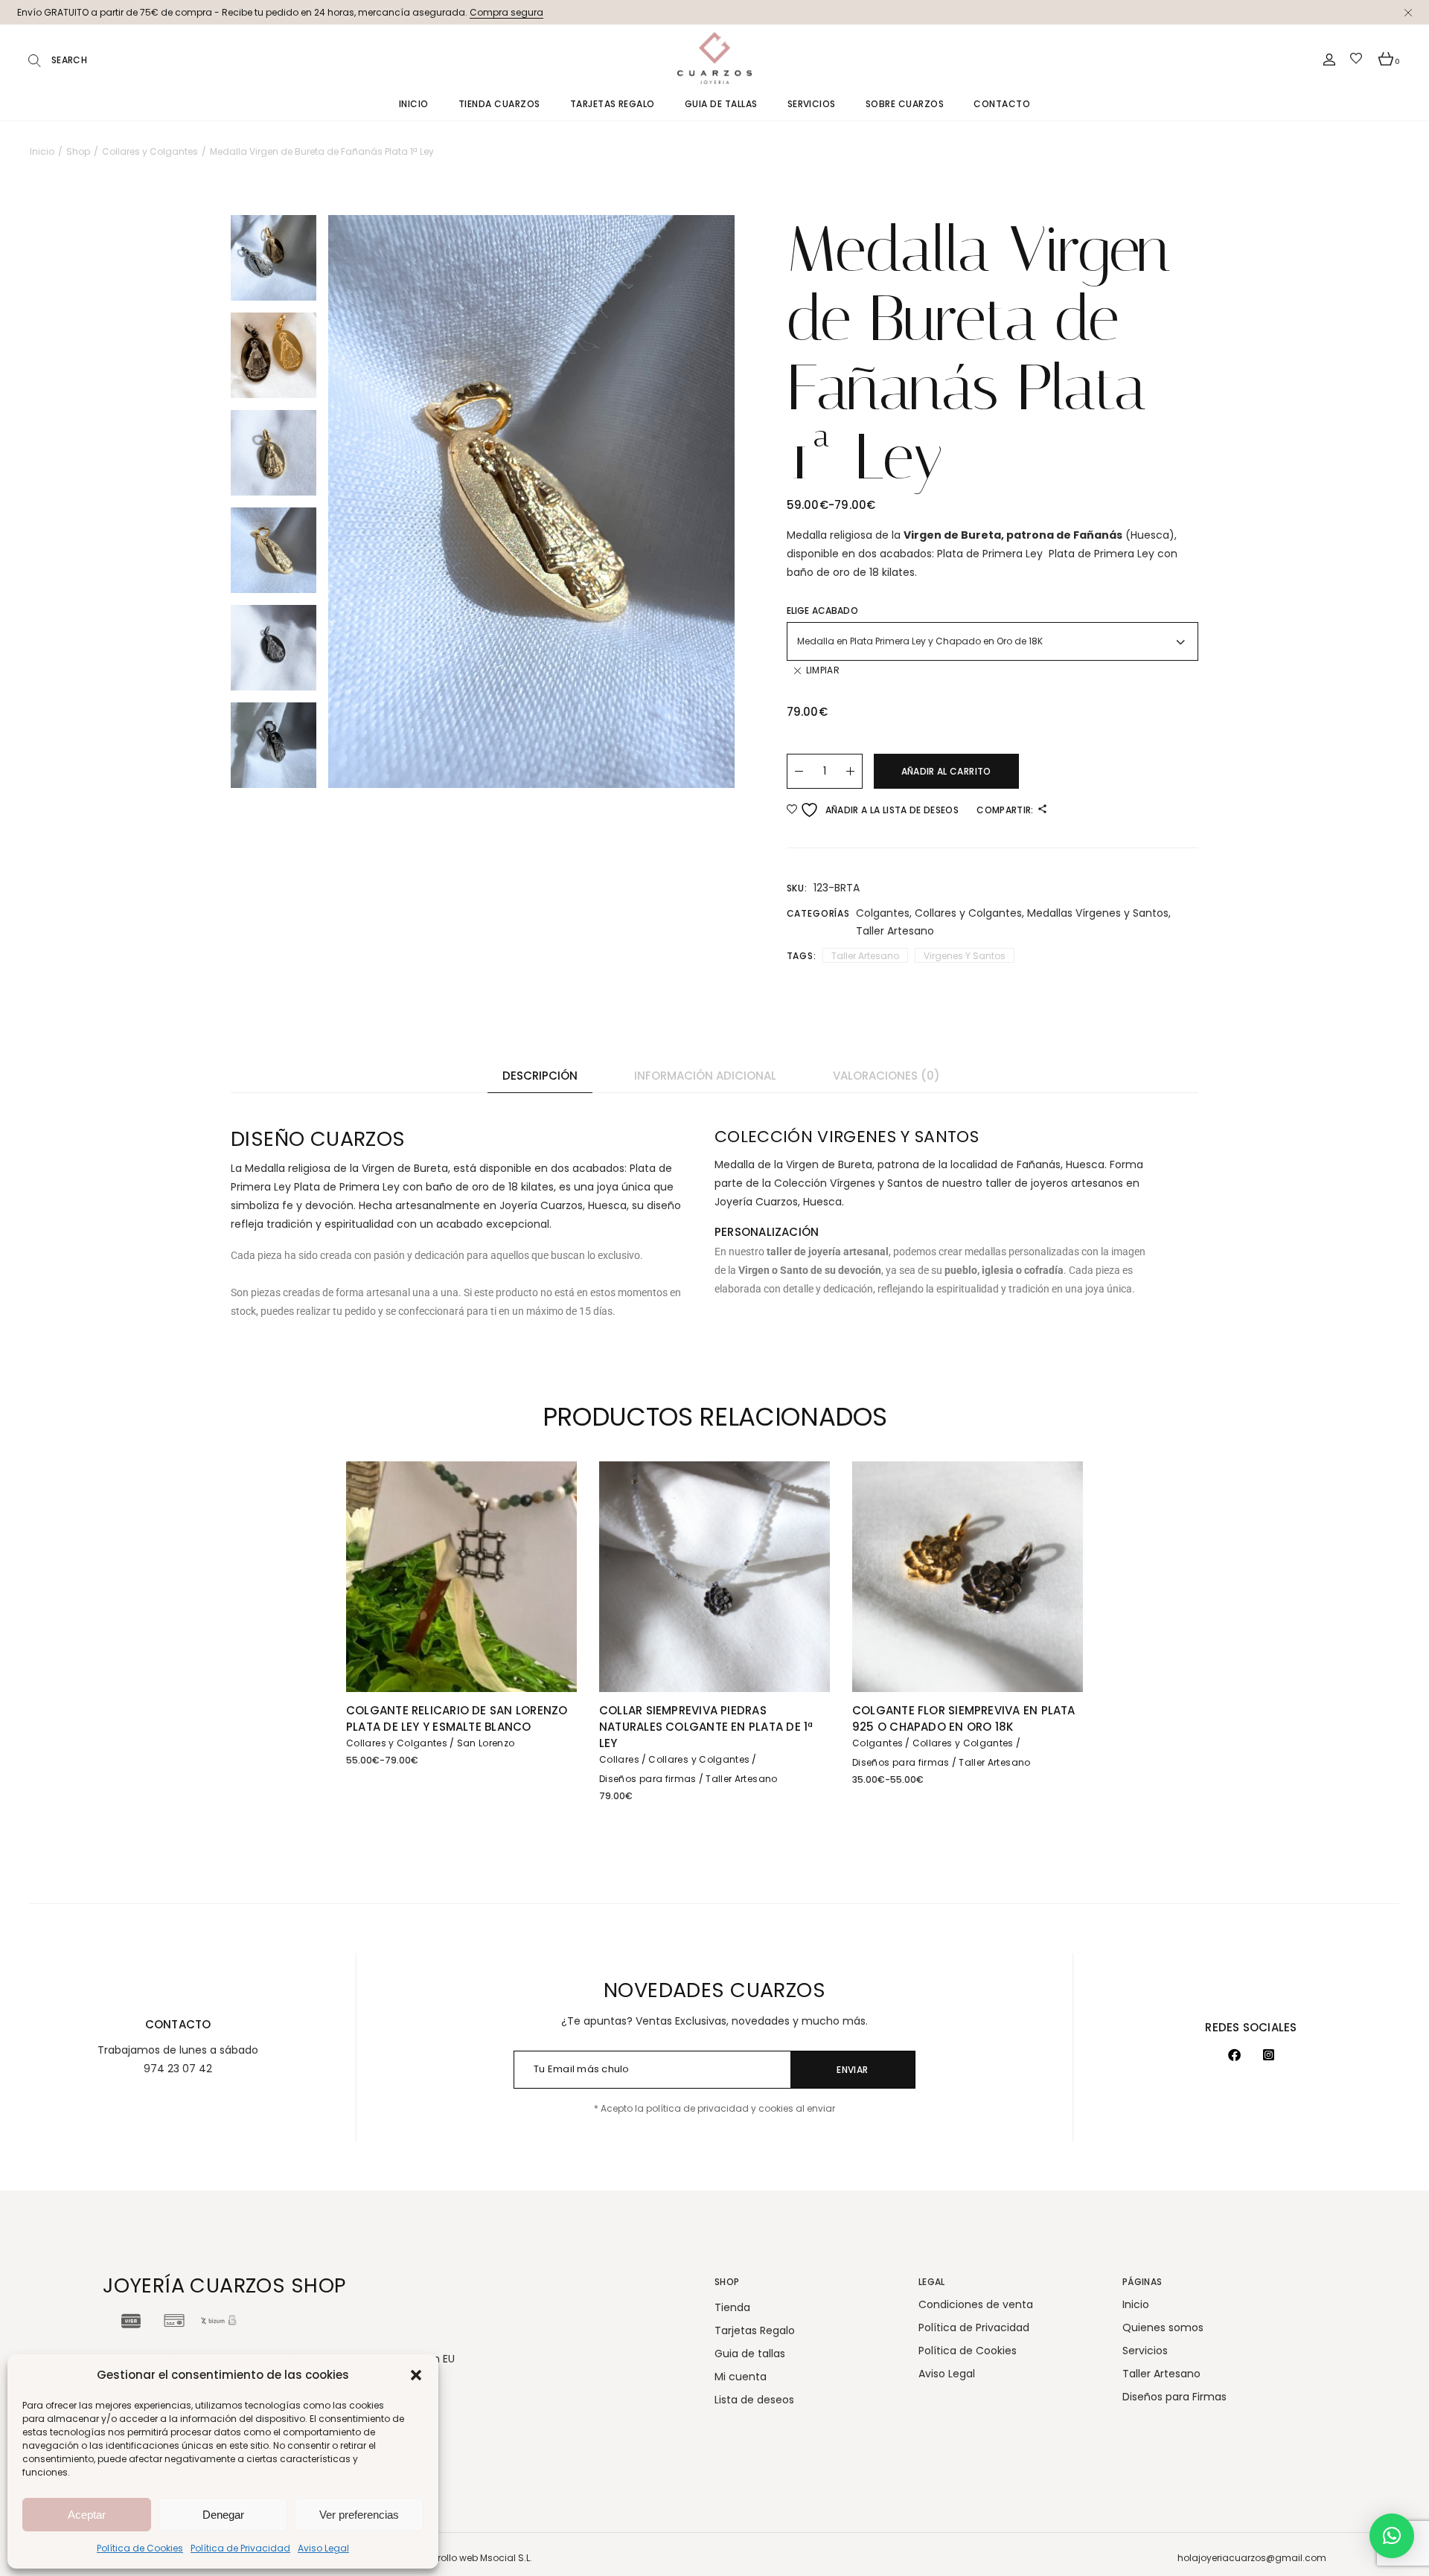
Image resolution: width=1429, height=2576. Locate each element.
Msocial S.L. (506, 2558)
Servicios (1145, 2351)
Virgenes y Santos (965, 956)
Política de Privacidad (240, 2548)
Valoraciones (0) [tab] (886, 1076)
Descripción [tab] (540, 1076)
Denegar (223, 2515)
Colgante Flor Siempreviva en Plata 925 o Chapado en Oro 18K (964, 1718)
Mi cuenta (741, 2377)
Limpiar (823, 670)
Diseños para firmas (648, 1779)
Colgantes (883, 913)
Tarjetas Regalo (755, 2330)
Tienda (732, 2307)
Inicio (1136, 2304)
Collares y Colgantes (968, 913)
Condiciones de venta (976, 2304)
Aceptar (87, 2515)
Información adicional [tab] (705, 1076)
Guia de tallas (750, 2354)
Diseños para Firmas (1174, 2397)
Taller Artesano (895, 931)
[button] (416, 2375)
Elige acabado (822, 611)
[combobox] (993, 641)
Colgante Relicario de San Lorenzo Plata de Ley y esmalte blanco (457, 1718)
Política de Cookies (140, 2548)
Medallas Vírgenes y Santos (1098, 913)
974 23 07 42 (178, 2069)
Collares (619, 1759)
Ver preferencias (359, 2515)
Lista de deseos (754, 2400)
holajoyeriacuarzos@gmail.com (1252, 2558)
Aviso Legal (323, 2548)
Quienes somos (1163, 2327)
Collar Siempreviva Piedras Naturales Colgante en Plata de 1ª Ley (706, 1727)
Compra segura (506, 12)
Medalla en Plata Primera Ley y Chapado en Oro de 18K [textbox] (920, 641)
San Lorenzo (486, 1743)
